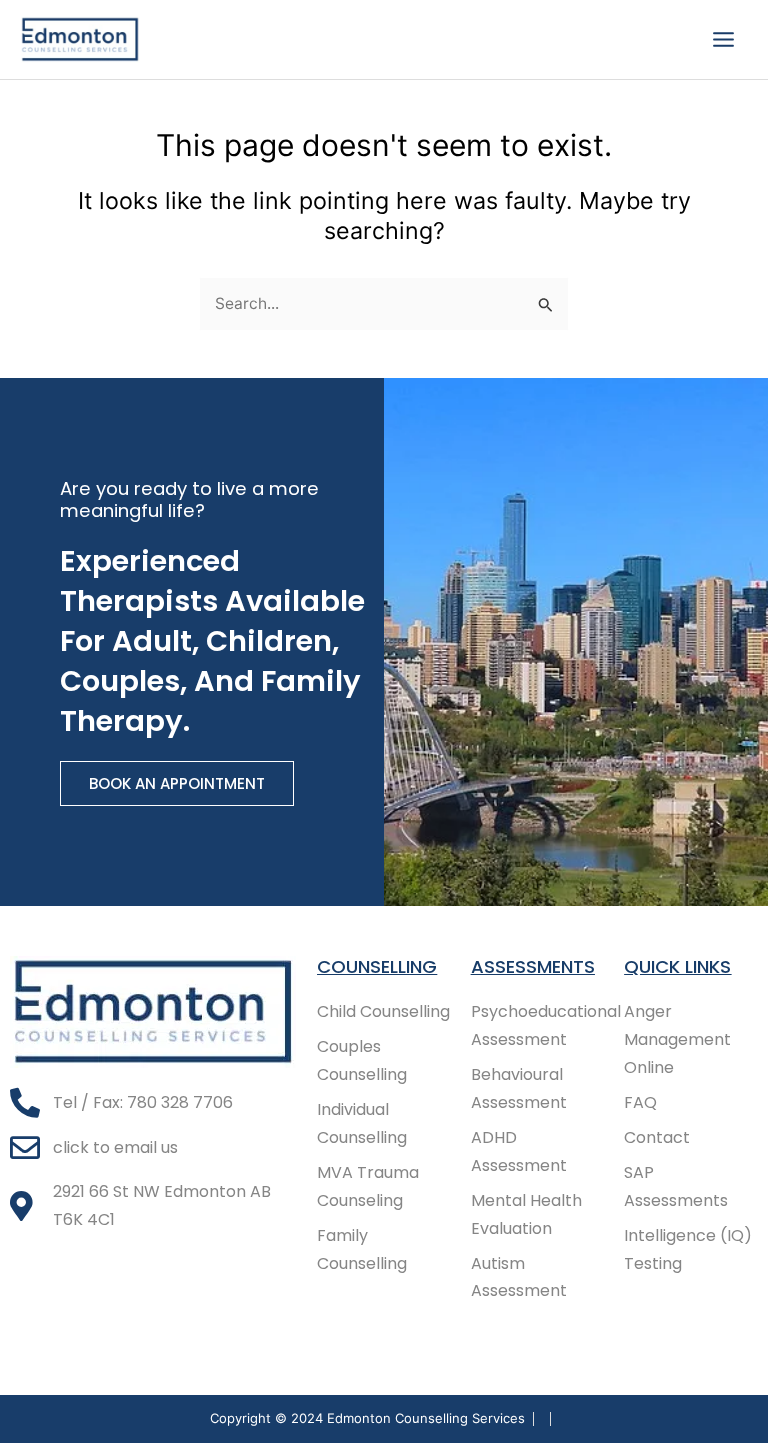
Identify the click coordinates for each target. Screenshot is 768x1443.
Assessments (533, 966)
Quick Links (677, 966)
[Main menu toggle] (724, 39)
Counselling (377, 966)
